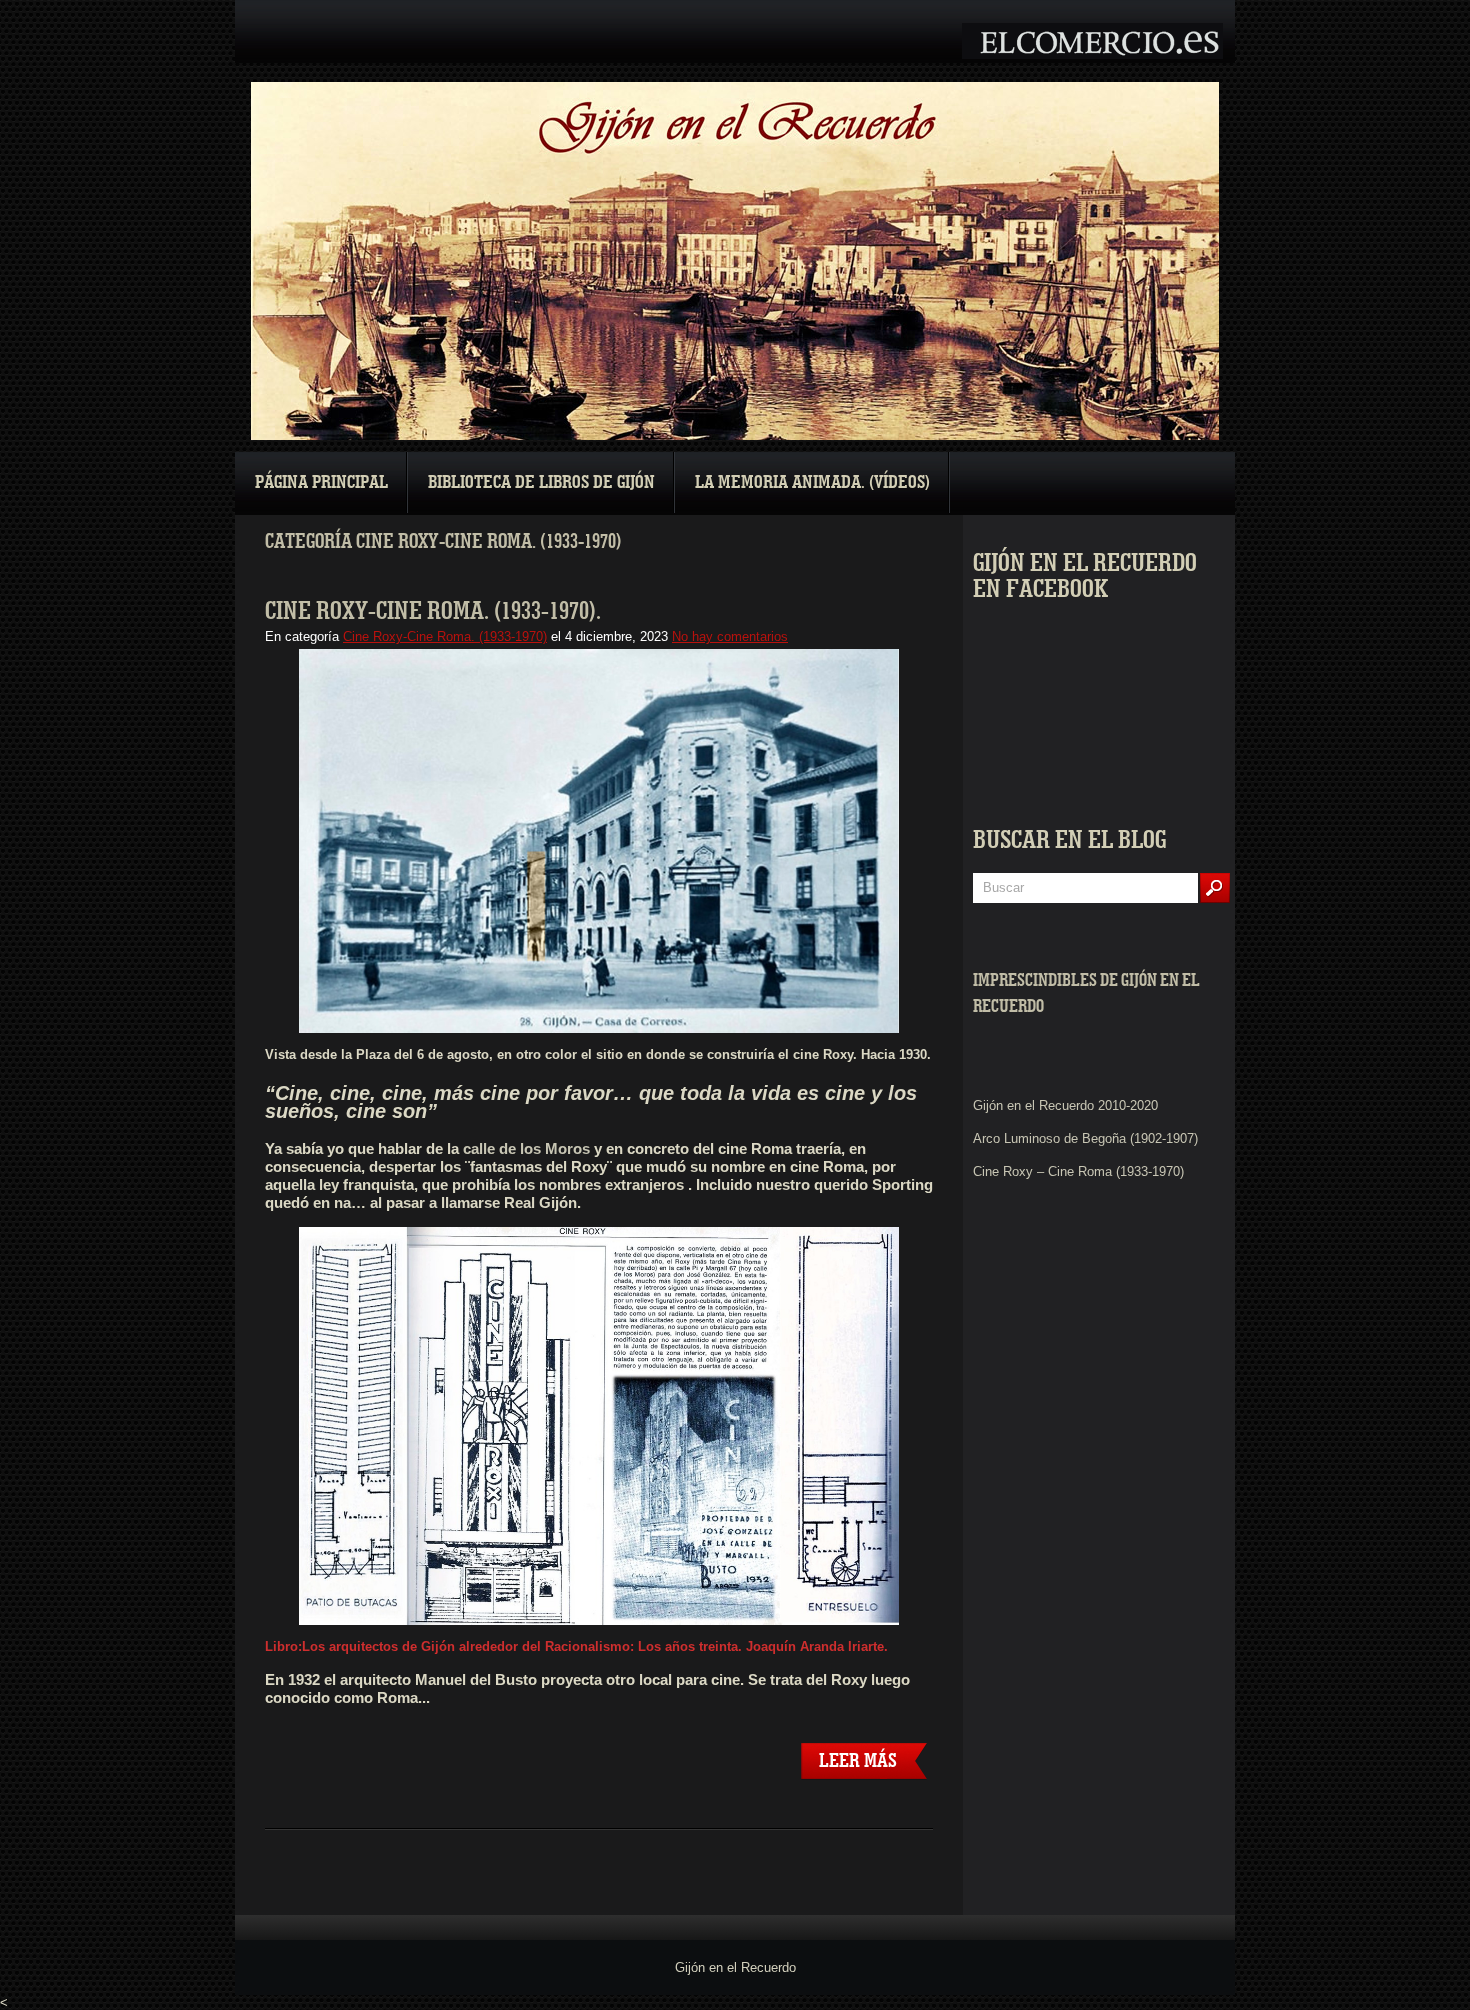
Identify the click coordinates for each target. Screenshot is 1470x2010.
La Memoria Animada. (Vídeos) (812, 482)
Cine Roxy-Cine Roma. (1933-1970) (445, 636)
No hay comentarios (730, 636)
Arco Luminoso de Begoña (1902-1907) (1085, 1138)
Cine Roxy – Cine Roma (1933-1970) (1078, 1171)
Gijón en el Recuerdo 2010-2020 (1065, 1105)
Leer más (858, 1761)
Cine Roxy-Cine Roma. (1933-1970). (433, 611)
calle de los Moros (526, 1148)
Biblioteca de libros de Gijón (541, 482)
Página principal (321, 482)
